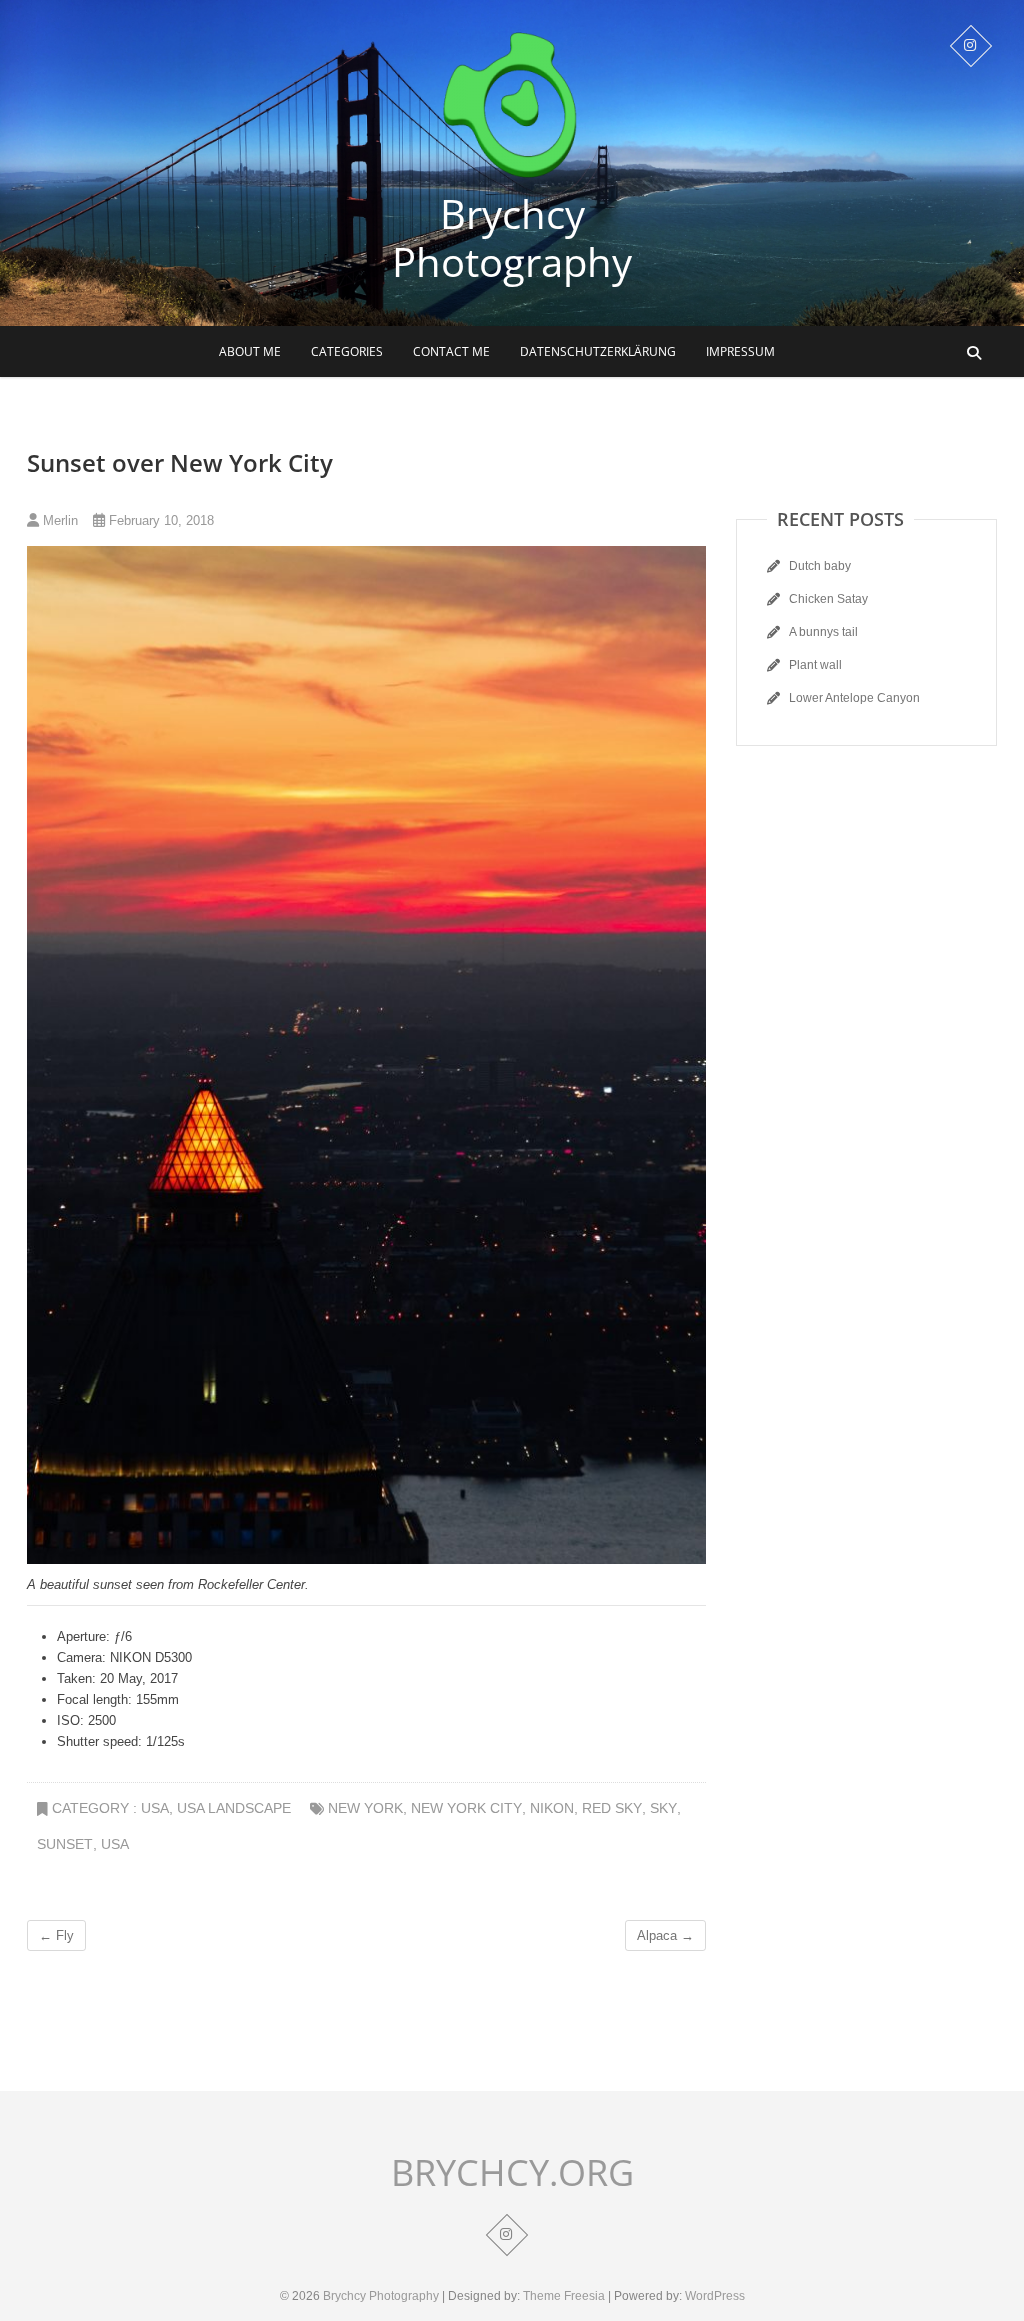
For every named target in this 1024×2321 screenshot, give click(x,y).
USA (155, 1808)
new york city (466, 1808)
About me (250, 351)
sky (663, 1808)
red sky (612, 1808)
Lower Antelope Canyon (854, 698)
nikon (552, 1808)
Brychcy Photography (512, 238)
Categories (347, 351)
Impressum (740, 351)
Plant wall (815, 665)
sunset (65, 1844)
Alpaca (665, 1935)
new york (365, 1808)
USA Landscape (234, 1808)
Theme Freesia (564, 2296)
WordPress (715, 2296)
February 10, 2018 (159, 520)
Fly (56, 1935)
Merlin (58, 520)
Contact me (451, 351)
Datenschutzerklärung (598, 351)
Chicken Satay (828, 599)
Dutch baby (820, 566)
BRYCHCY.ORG (512, 2173)
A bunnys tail (823, 632)
